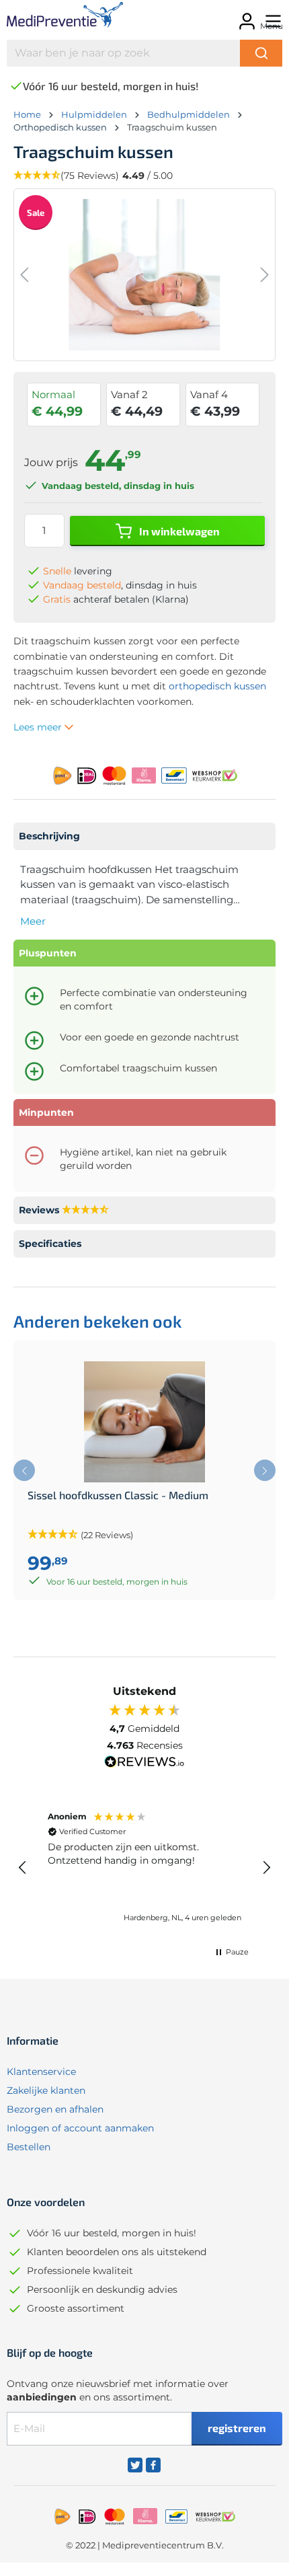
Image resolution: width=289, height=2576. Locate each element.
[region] (144, 1868)
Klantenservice (41, 2072)
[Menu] (271, 17)
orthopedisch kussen (217, 686)
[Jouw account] (245, 17)
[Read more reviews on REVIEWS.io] (144, 1764)
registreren (237, 2428)
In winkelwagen (178, 531)
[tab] (144, 836)
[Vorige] (24, 275)
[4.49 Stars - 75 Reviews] (85, 1210)
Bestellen (29, 2147)
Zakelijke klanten (46, 2090)
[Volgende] (265, 275)
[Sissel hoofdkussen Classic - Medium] (144, 1422)
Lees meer (39, 727)
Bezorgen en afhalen (55, 2109)
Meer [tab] (33, 921)
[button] (23, 1868)
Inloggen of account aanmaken (80, 2128)
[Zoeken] (261, 53)
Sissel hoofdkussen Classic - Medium (118, 1495)
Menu (272, 26)
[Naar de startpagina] (64, 17)
